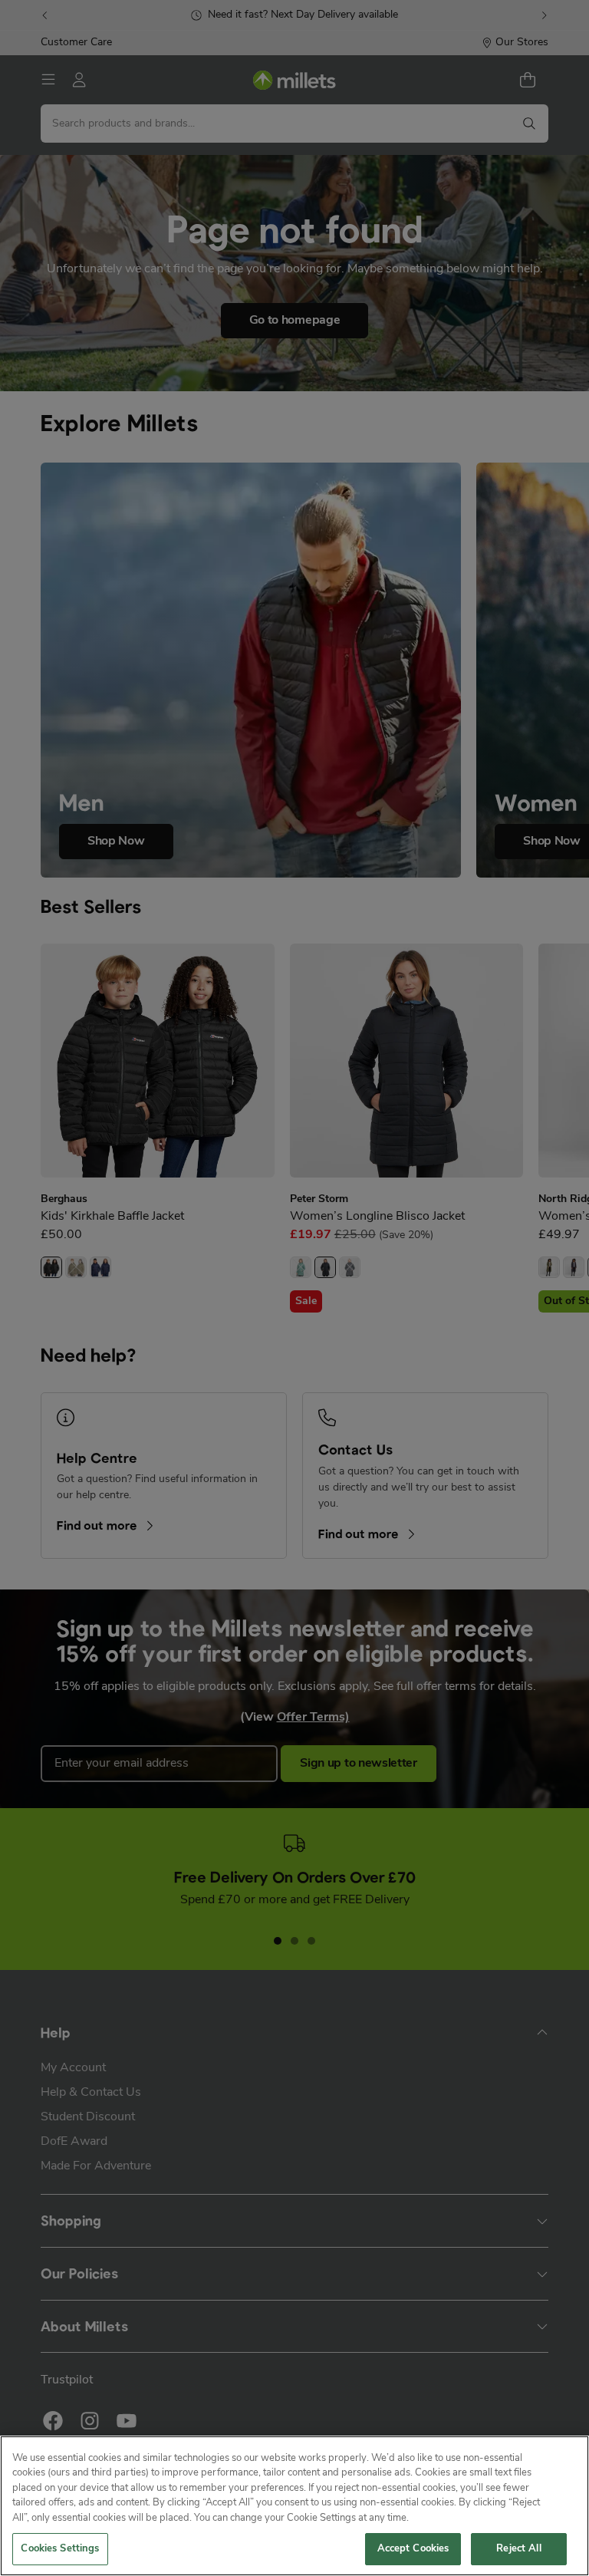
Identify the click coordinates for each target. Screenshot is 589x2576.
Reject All (518, 2549)
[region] (294, 2506)
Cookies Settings (60, 2549)
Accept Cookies (413, 2549)
